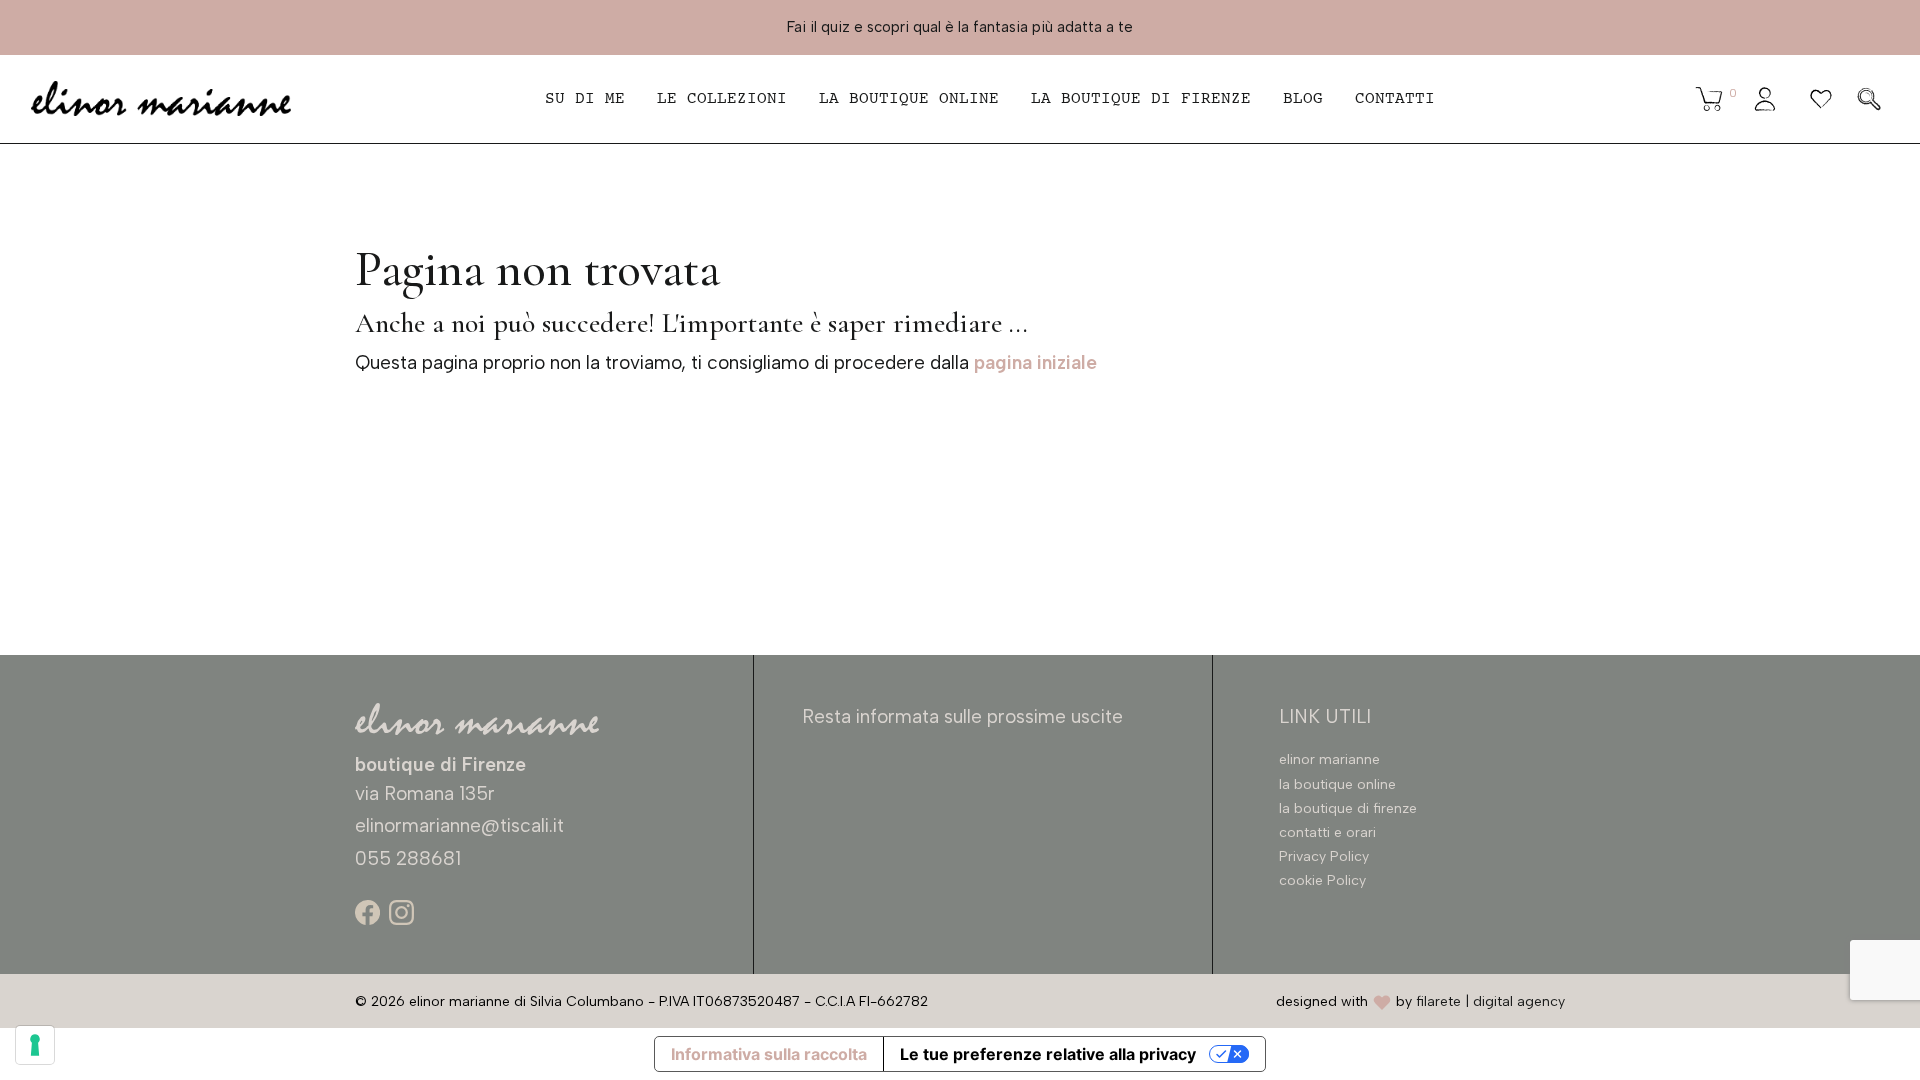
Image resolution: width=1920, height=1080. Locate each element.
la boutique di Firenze (1141, 99)
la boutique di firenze (1348, 808)
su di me (585, 99)
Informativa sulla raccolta (769, 1054)
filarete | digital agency (1490, 1001)
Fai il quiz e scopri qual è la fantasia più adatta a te (960, 27)
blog (1303, 99)
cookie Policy (1322, 880)
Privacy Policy (1324, 856)
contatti (1395, 99)
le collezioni (722, 99)
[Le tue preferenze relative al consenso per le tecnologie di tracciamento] (35, 1045)
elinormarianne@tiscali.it (459, 825)
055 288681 (408, 858)
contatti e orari (1327, 832)
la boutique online (909, 99)
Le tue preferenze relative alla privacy (1048, 1054)
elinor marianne (1329, 759)
